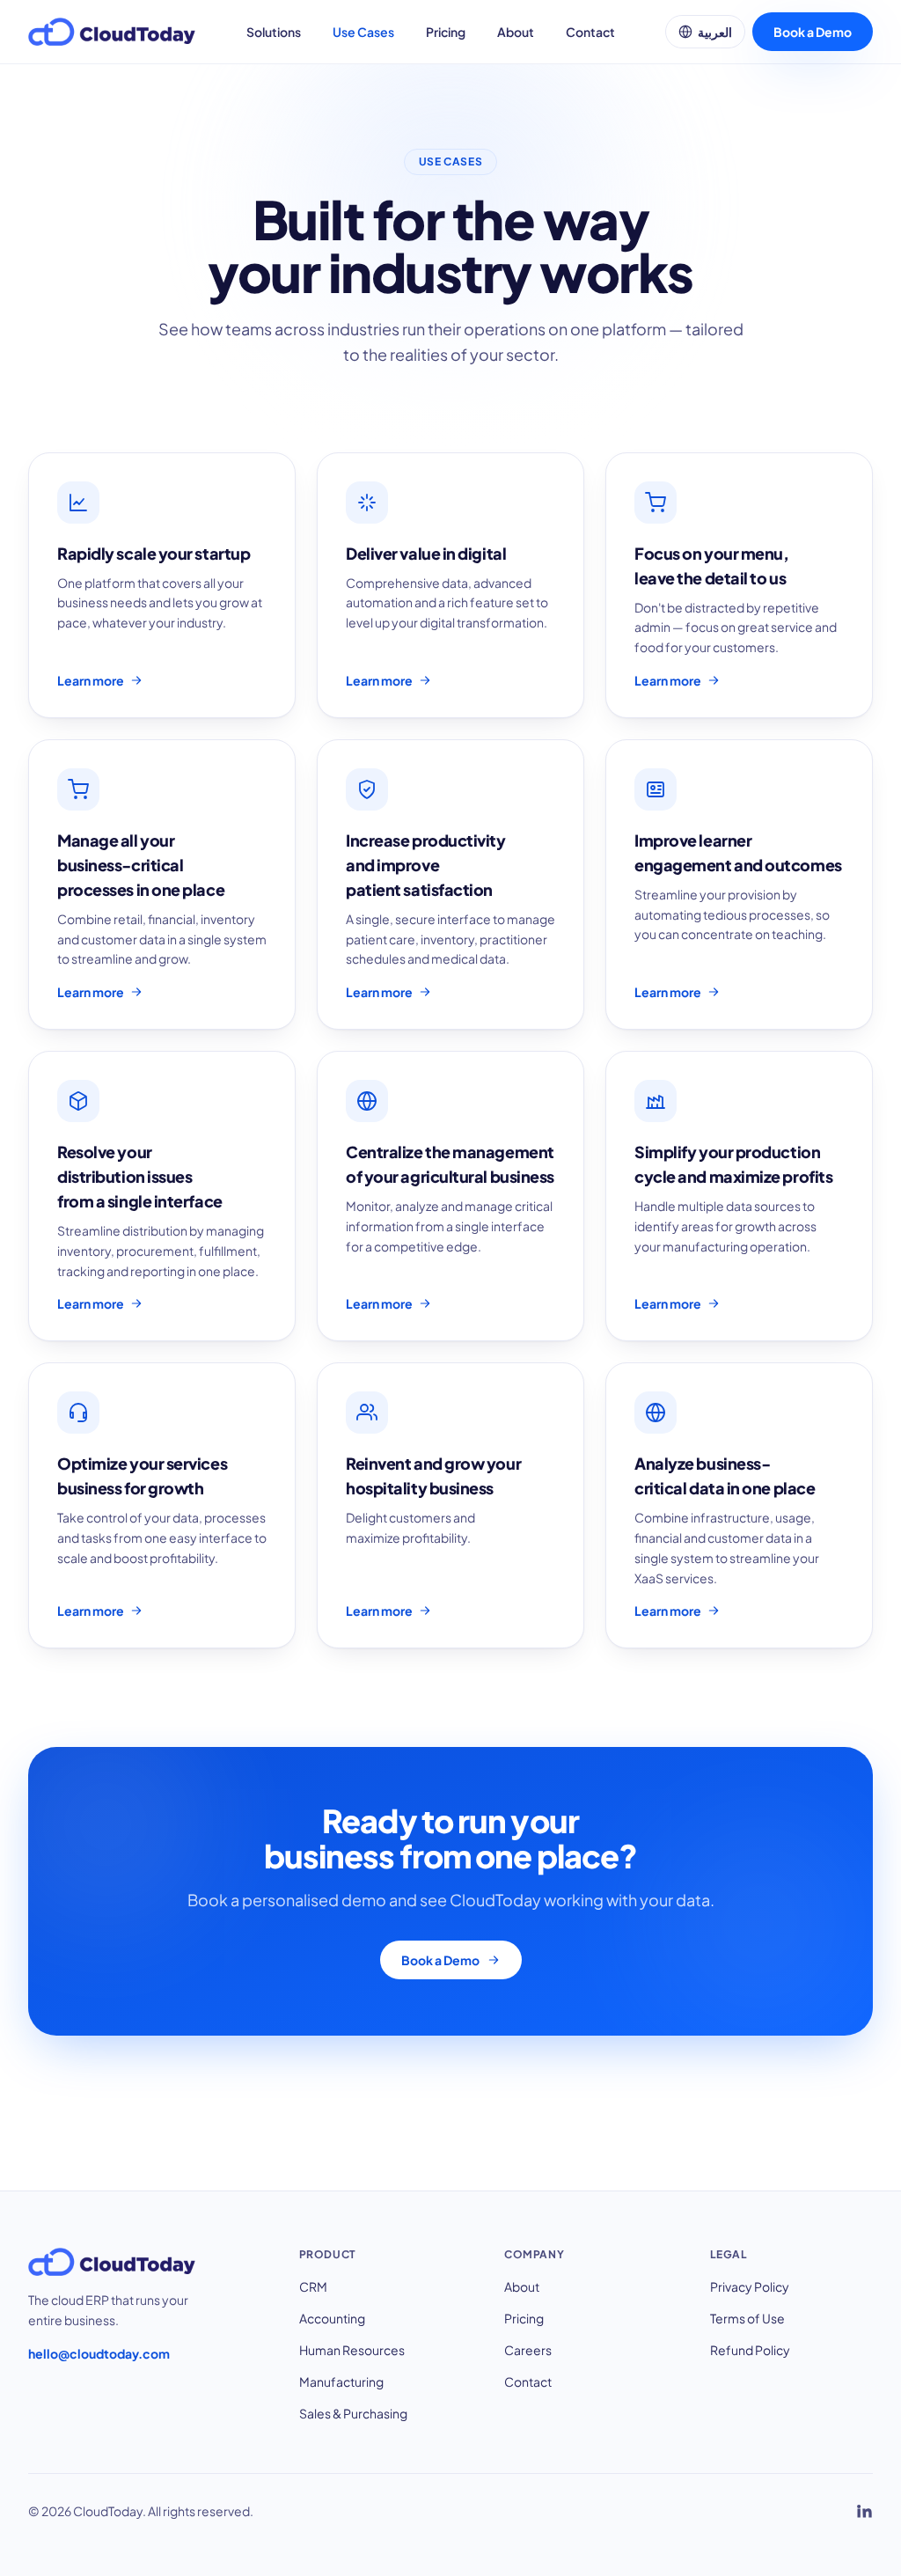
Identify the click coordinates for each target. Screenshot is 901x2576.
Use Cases (363, 32)
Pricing (446, 32)
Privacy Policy (750, 2286)
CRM (313, 2286)
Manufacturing (341, 2382)
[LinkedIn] (864, 2511)
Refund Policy (750, 2350)
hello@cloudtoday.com (99, 2353)
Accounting (332, 2318)
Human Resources (352, 2350)
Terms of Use (747, 2318)
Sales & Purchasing (353, 2413)
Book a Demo (813, 32)
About (516, 32)
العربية (715, 32)
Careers (528, 2350)
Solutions (274, 32)
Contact (590, 32)
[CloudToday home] (112, 32)
